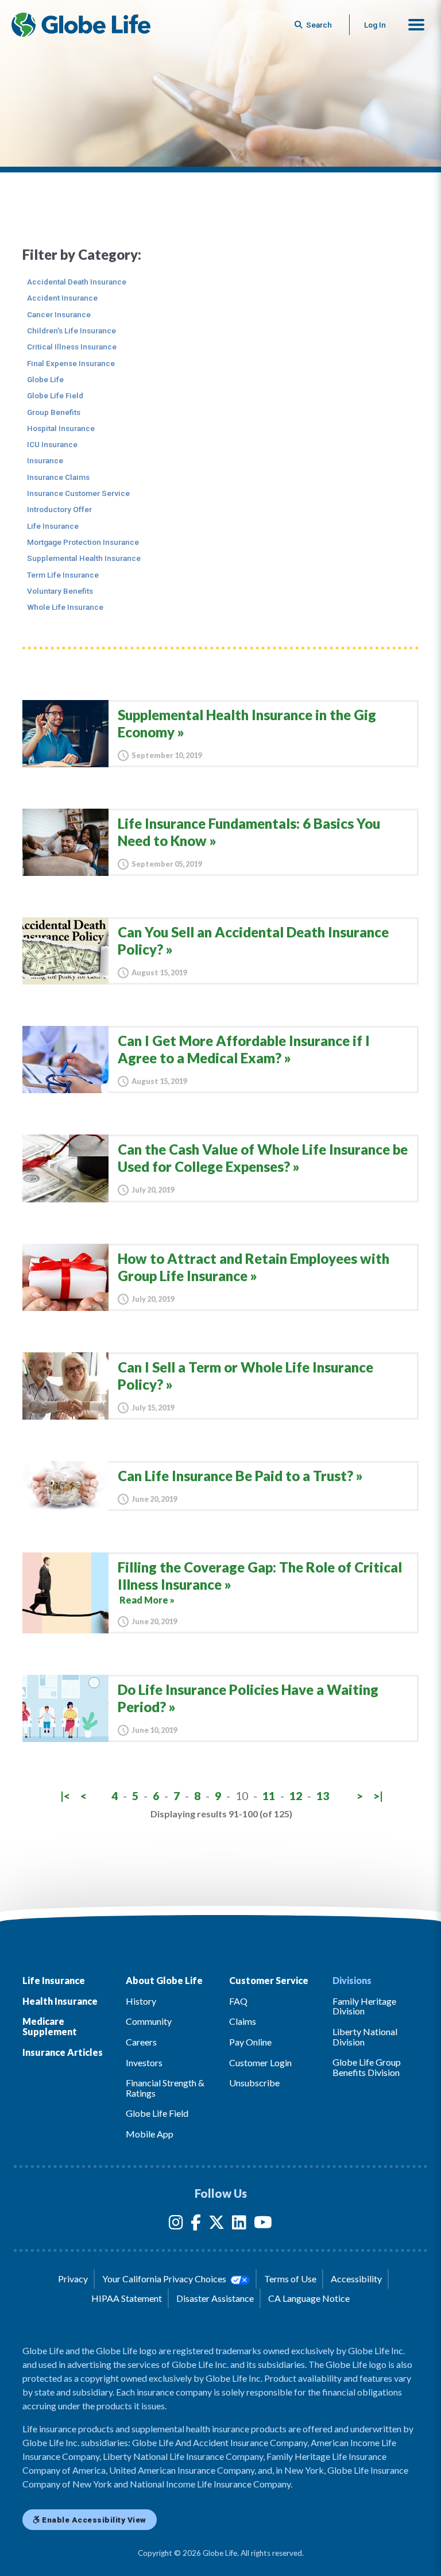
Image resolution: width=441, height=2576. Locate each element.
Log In (375, 25)
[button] (416, 25)
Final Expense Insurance (71, 363)
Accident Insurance (62, 298)
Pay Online (250, 2042)
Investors (144, 2062)
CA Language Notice (309, 2298)
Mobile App (150, 2134)
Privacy (73, 2279)
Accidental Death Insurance (77, 282)
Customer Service (269, 1980)
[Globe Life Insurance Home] (81, 25)
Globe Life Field (55, 395)
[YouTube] (263, 2225)
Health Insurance (60, 2001)
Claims (243, 2021)
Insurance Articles (63, 2052)
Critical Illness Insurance (72, 347)
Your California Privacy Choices (165, 2279)
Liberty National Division (365, 2037)
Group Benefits (54, 412)
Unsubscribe (254, 2083)
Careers (141, 2042)
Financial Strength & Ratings (165, 2088)
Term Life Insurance (63, 575)
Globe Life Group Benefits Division (367, 2067)
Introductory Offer (59, 509)
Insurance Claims (58, 477)
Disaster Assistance (215, 2298)
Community (149, 2021)
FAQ (238, 2001)
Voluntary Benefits (60, 591)
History (141, 2001)
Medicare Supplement (50, 2026)
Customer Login (260, 2062)
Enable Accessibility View (93, 2520)
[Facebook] (196, 2225)
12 (296, 1796)
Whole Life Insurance (65, 607)
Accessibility (356, 2279)
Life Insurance (53, 526)
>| (378, 1796)
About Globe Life (164, 1980)
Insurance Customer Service (78, 493)
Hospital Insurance (61, 428)
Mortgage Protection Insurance (83, 542)
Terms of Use (290, 2279)
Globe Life (45, 379)
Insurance (45, 460)
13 (323, 1796)
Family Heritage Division (364, 2006)
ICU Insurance (52, 444)
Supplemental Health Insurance (84, 558)
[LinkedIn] (239, 2225)
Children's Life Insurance (71, 330)
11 (269, 1796)
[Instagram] (176, 2225)
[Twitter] (216, 2225)
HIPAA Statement (127, 2298)
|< (65, 1796)
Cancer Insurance (59, 314)
